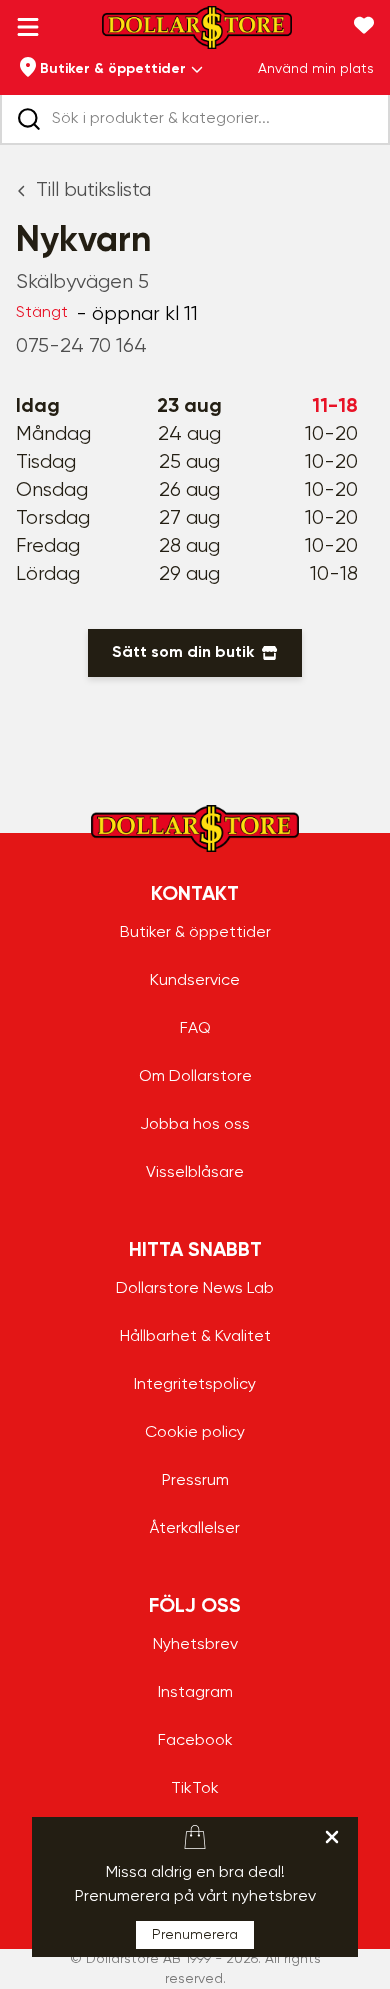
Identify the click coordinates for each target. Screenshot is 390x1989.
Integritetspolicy (195, 1385)
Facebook (195, 1741)
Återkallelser (195, 1529)
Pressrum (195, 1481)
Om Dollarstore (195, 1077)
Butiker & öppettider (195, 933)
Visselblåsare (195, 1173)
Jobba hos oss (195, 1125)
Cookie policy (195, 1433)
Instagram (195, 1693)
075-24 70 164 (81, 346)
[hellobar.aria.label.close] (332, 1837)
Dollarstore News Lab (195, 1289)
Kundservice (195, 981)
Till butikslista (93, 190)
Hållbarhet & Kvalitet (195, 1337)
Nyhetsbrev (195, 1645)
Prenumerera (195, 1935)
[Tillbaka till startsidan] (197, 33)
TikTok (195, 1789)
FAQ (195, 1029)
